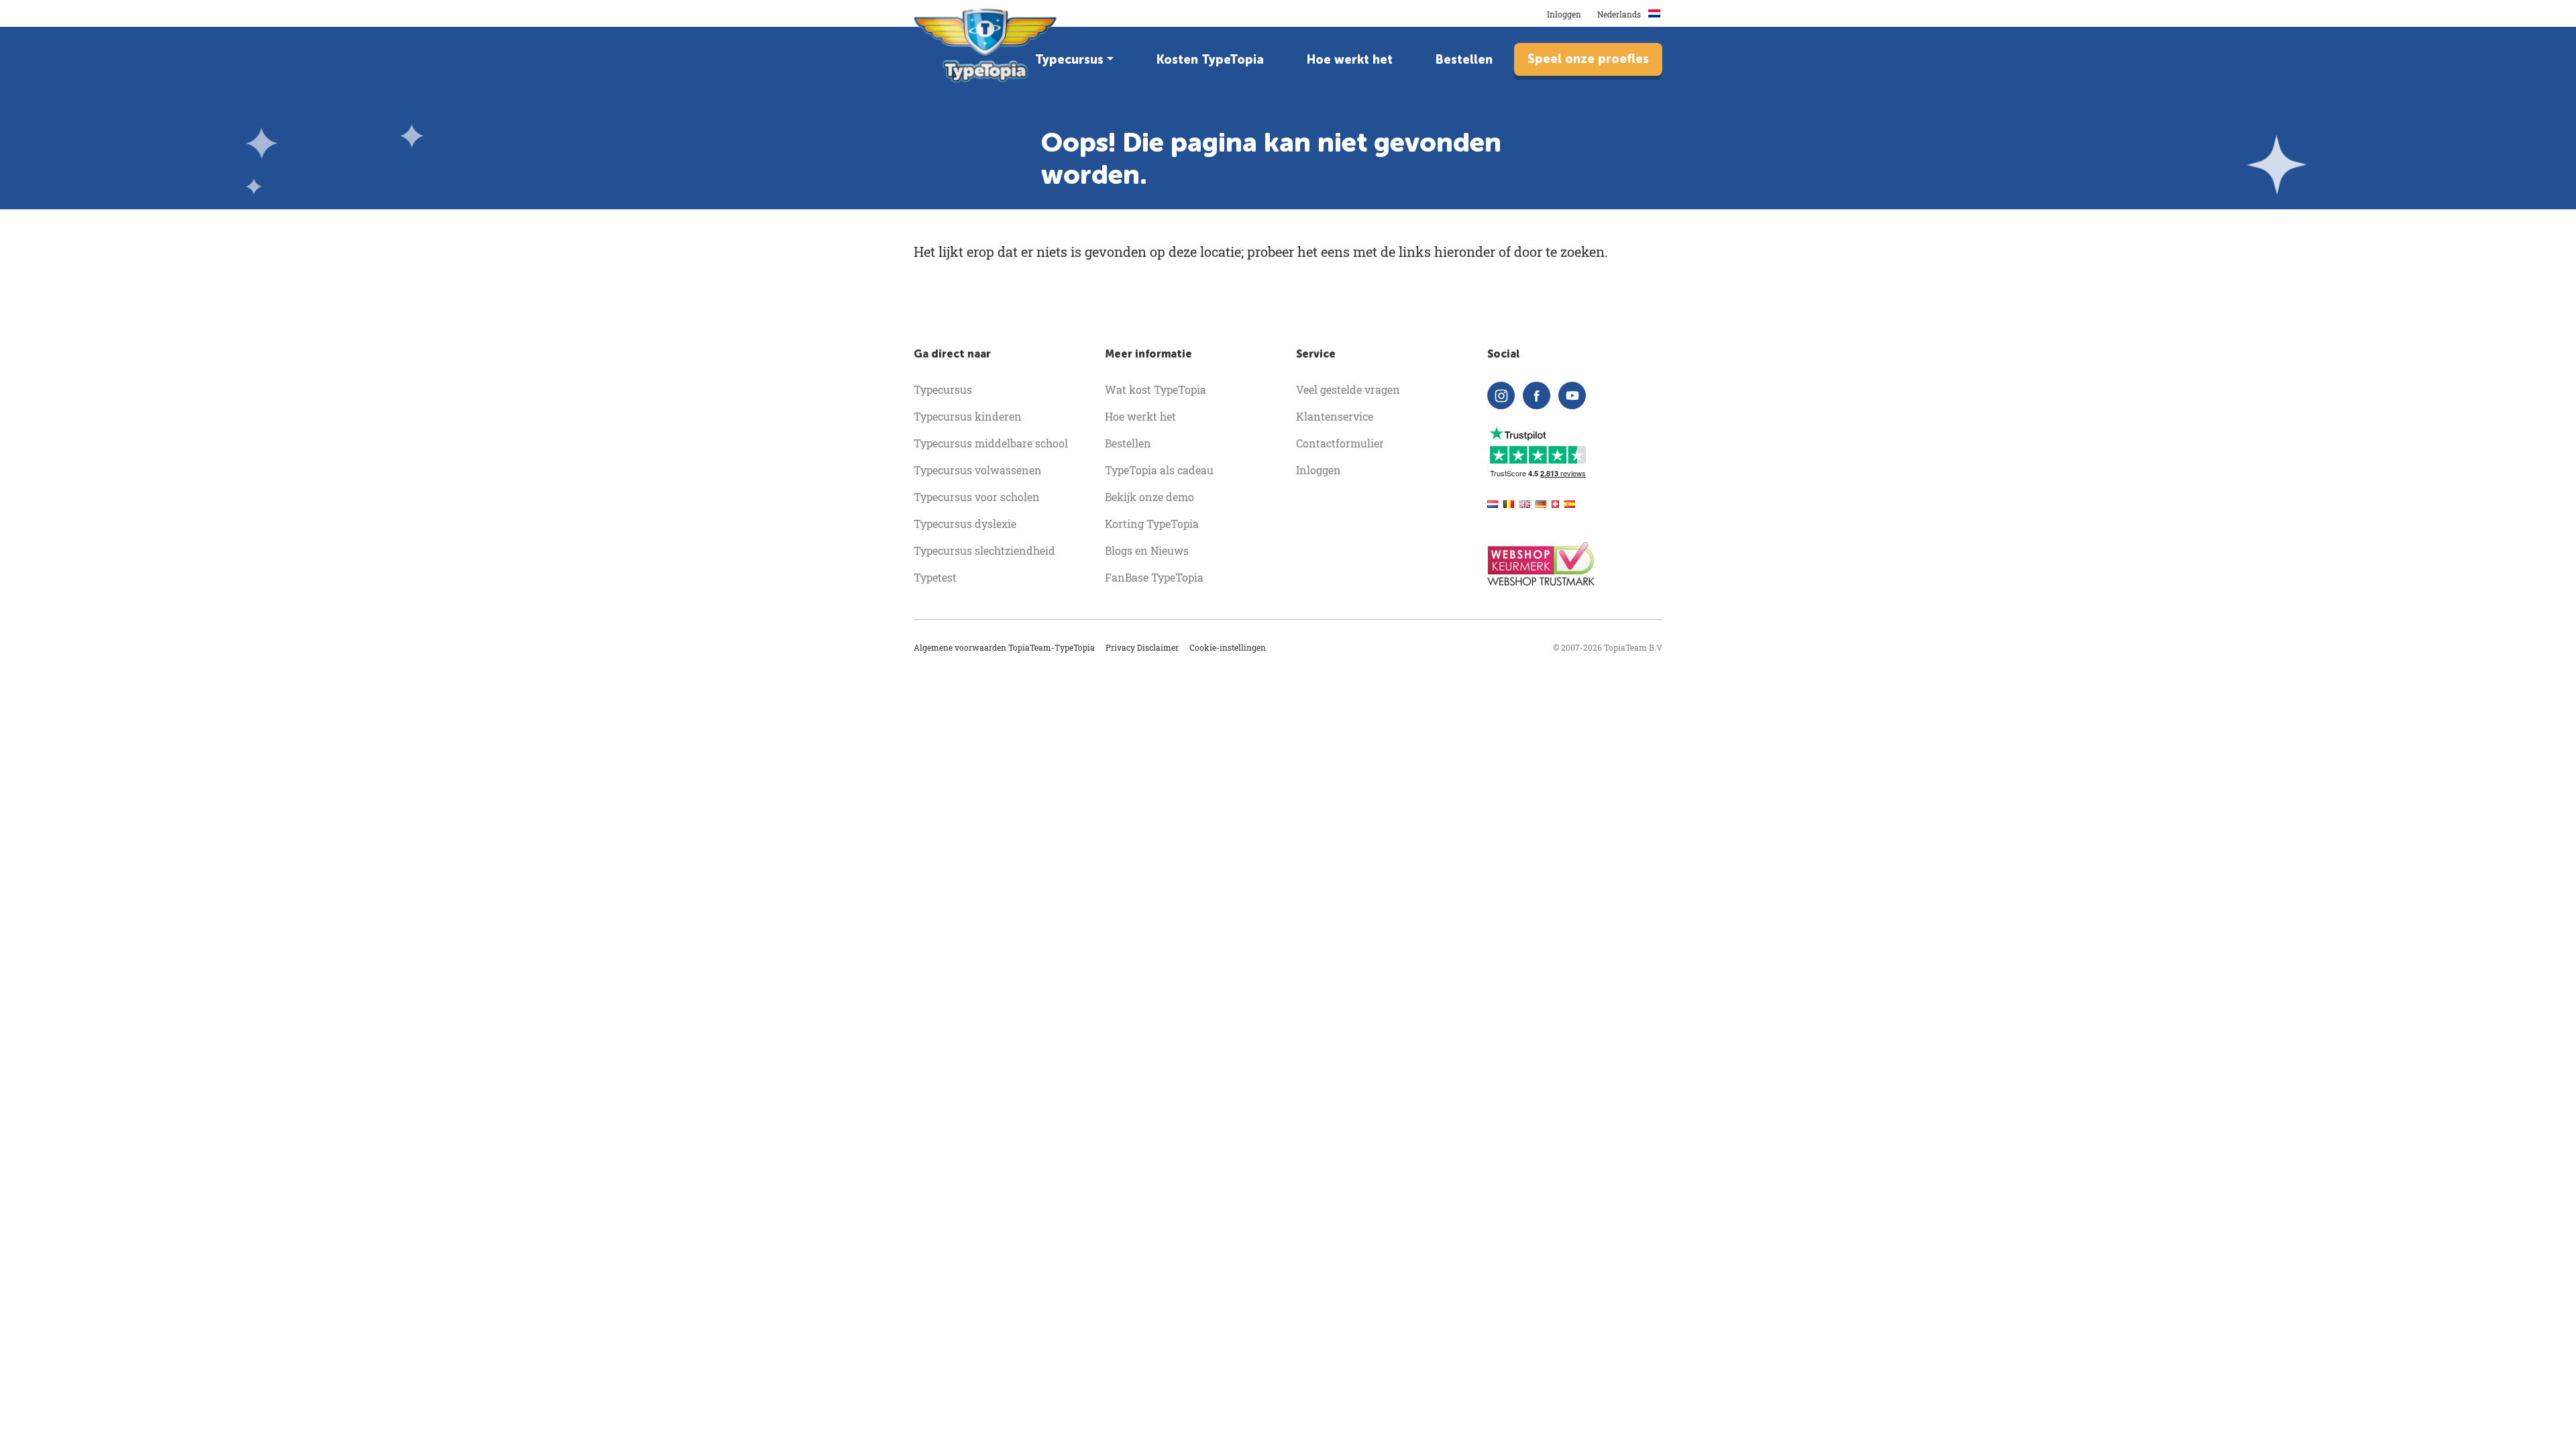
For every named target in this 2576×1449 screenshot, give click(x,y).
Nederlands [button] (1620, 14)
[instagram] (1501, 395)
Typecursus (1069, 60)
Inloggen (1564, 14)
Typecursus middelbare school (991, 443)
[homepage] (986, 46)
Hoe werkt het (1350, 60)
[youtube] (1572, 395)
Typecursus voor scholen (977, 497)
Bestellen (1464, 60)
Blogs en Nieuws (1147, 550)
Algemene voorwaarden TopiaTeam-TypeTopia (1004, 647)
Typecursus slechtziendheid (984, 550)
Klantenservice (1335, 416)
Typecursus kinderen (968, 416)
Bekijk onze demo (1149, 497)
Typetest (935, 577)
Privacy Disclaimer (1142, 647)
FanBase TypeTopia (1154, 577)
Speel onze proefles (1588, 59)
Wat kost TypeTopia (1156, 389)
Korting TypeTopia (1152, 524)
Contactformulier (1340, 443)
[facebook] (1537, 395)
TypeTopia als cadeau (1159, 470)
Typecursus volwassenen (978, 470)
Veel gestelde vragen (1348, 389)
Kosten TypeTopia (1210, 60)
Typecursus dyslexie (965, 524)
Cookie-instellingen (1228, 647)
